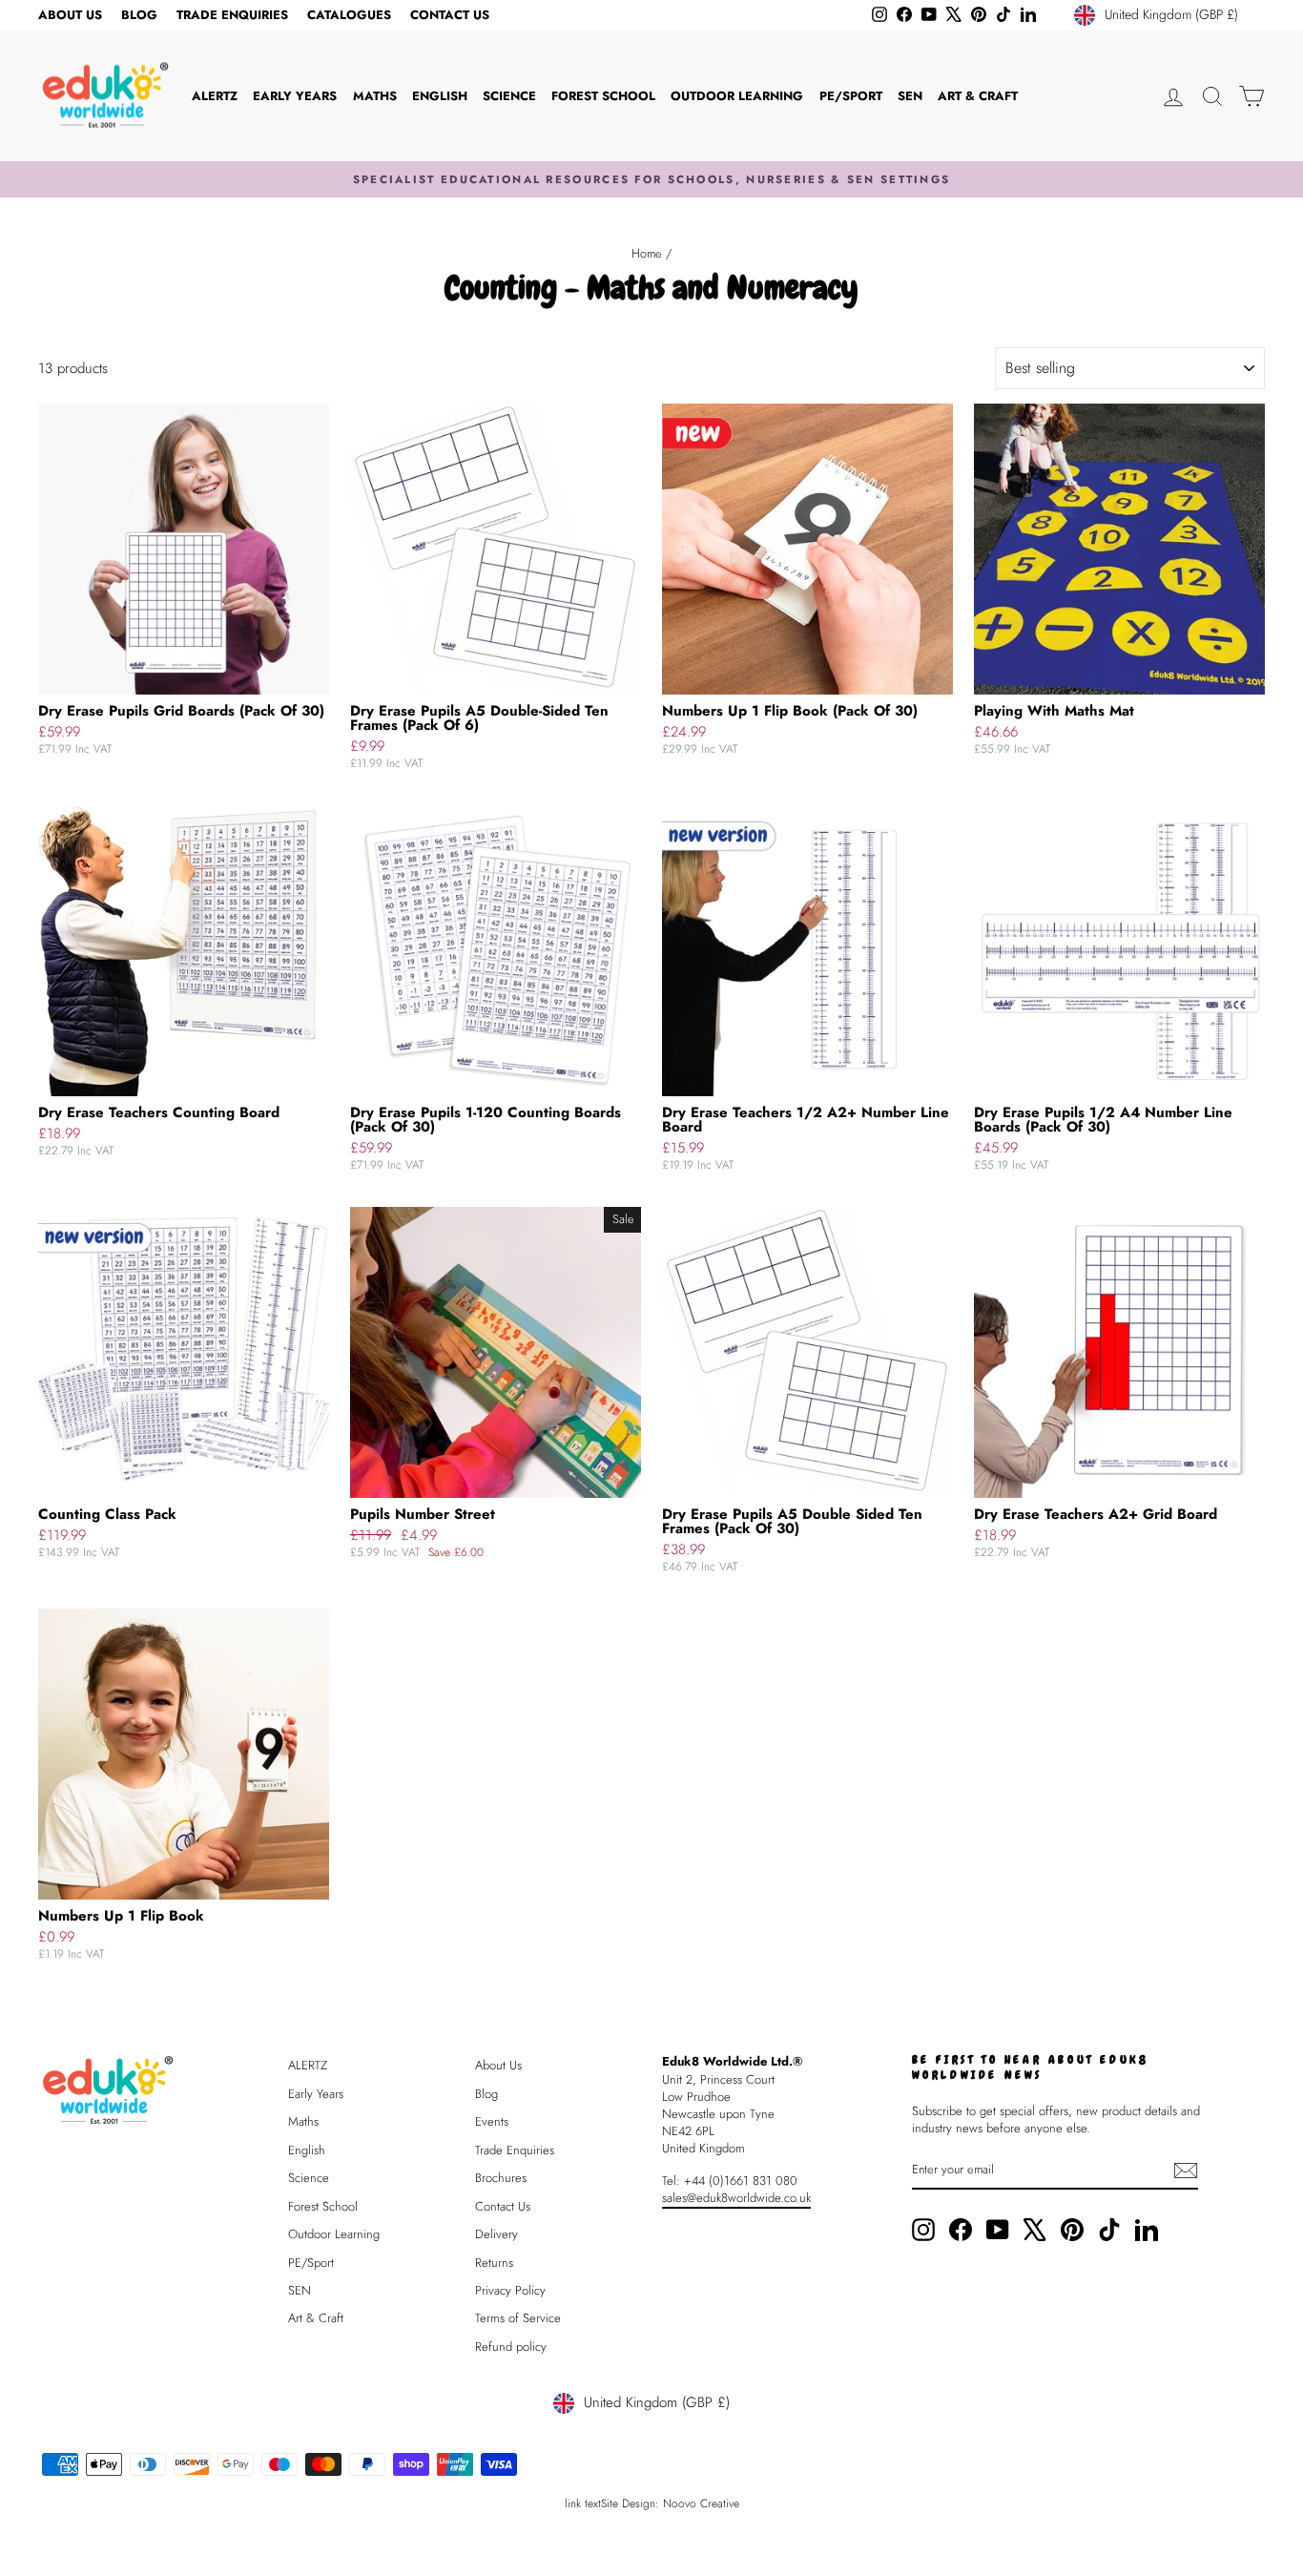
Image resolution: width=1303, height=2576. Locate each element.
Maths (375, 96)
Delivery (496, 2234)
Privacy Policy (510, 2290)
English (440, 96)
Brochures (501, 2178)
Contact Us (450, 15)
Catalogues (349, 15)
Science (509, 96)
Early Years (295, 96)
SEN (910, 96)
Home (647, 253)
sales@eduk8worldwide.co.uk (736, 2198)
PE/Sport (851, 96)
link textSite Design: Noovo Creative (652, 2503)
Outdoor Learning (737, 96)
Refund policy (511, 2347)
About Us (70, 15)
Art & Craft (978, 96)
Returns (494, 2263)
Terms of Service (518, 2318)
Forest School (603, 96)
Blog (139, 15)
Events (492, 2121)
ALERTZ (215, 96)
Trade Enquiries (232, 15)
